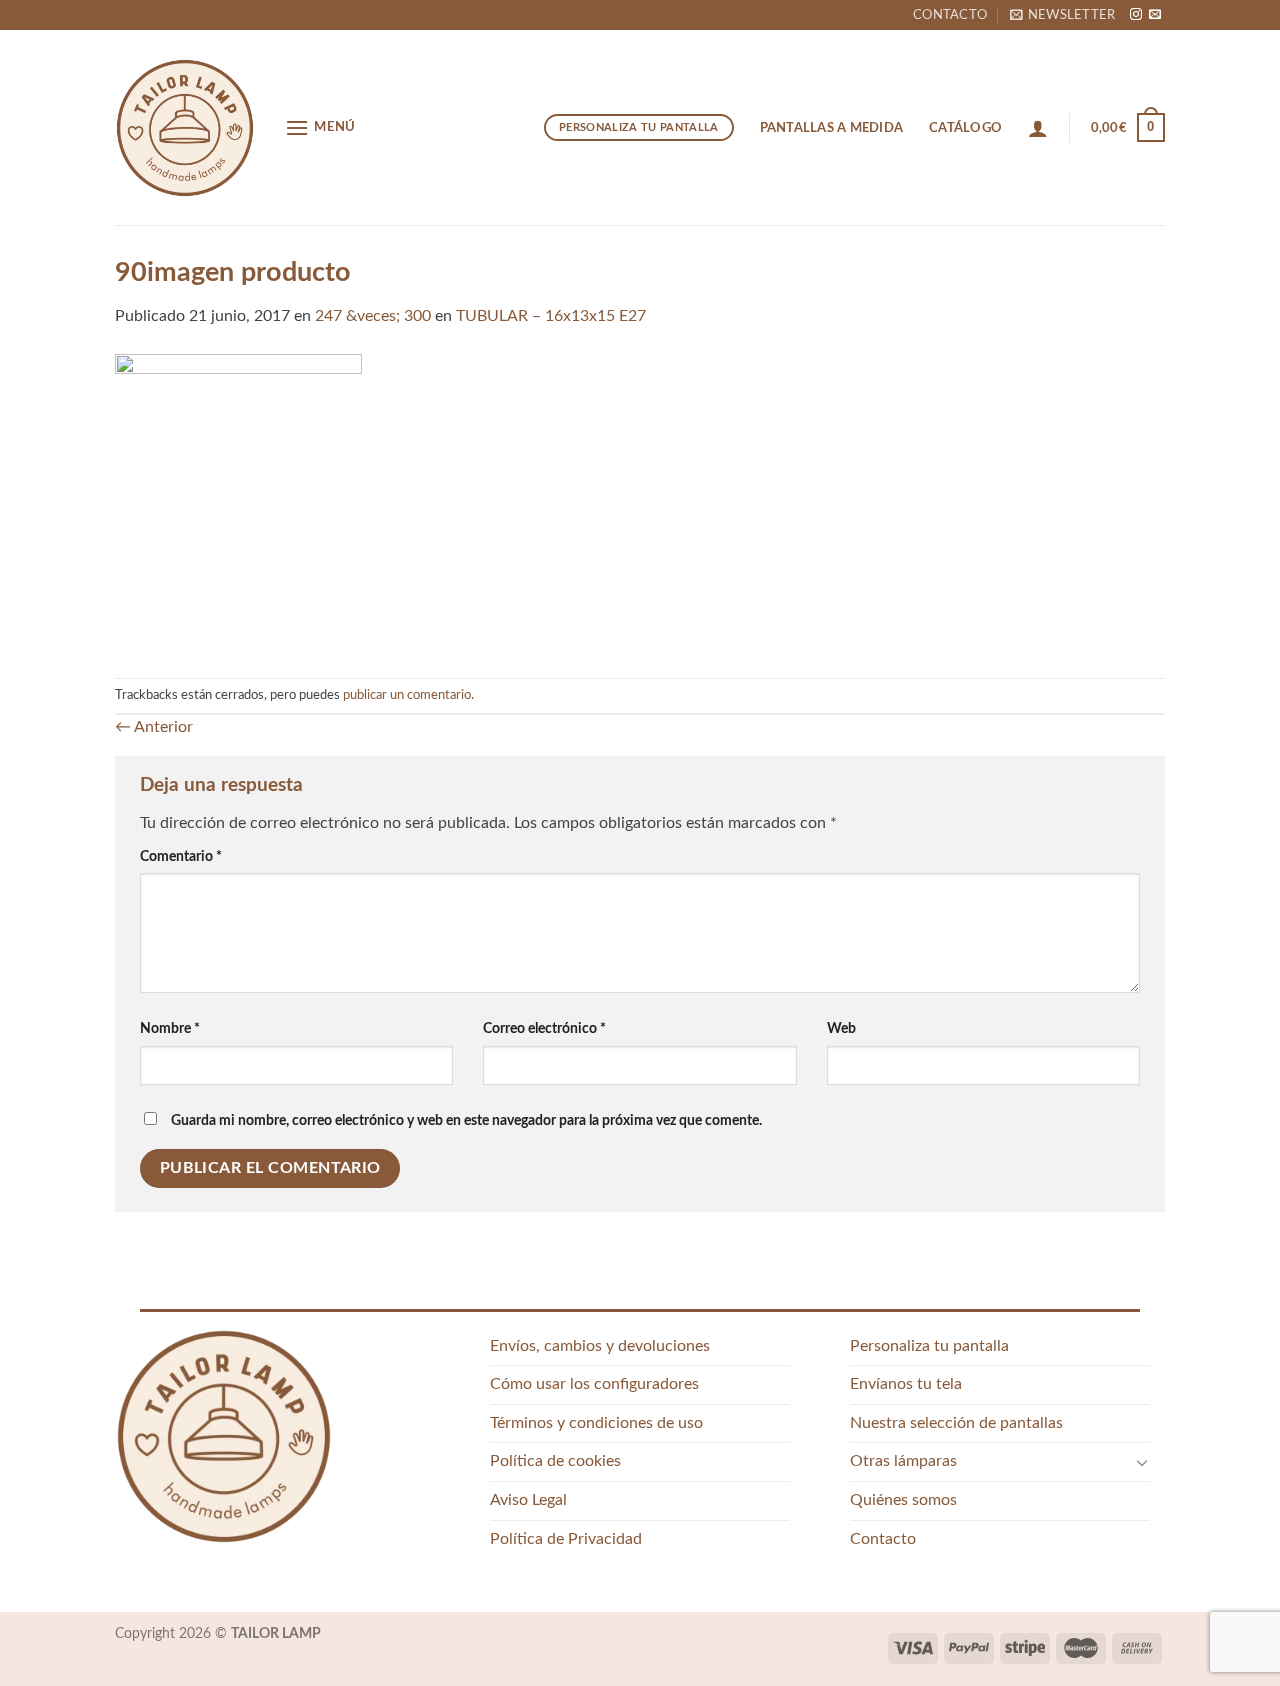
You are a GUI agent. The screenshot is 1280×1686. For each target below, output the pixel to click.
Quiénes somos (903, 1500)
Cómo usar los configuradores (594, 1384)
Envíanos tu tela (906, 1384)
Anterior (154, 727)
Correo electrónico (544, 1028)
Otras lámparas (903, 1461)
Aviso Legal (528, 1500)
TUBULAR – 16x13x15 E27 (551, 316)
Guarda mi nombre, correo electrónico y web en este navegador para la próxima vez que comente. (466, 1120)
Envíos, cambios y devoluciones (600, 1346)
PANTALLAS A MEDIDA (832, 128)
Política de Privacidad (566, 1539)
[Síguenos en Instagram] (1136, 15)
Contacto (950, 15)
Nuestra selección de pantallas (956, 1423)
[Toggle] (1142, 1462)
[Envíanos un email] (1155, 15)
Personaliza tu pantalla (929, 1346)
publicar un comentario (407, 695)
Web (841, 1028)
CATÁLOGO (965, 128)
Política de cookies (555, 1461)
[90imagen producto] (238, 503)
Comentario (181, 856)
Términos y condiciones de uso (596, 1423)
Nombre (170, 1028)
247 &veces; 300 (373, 316)
